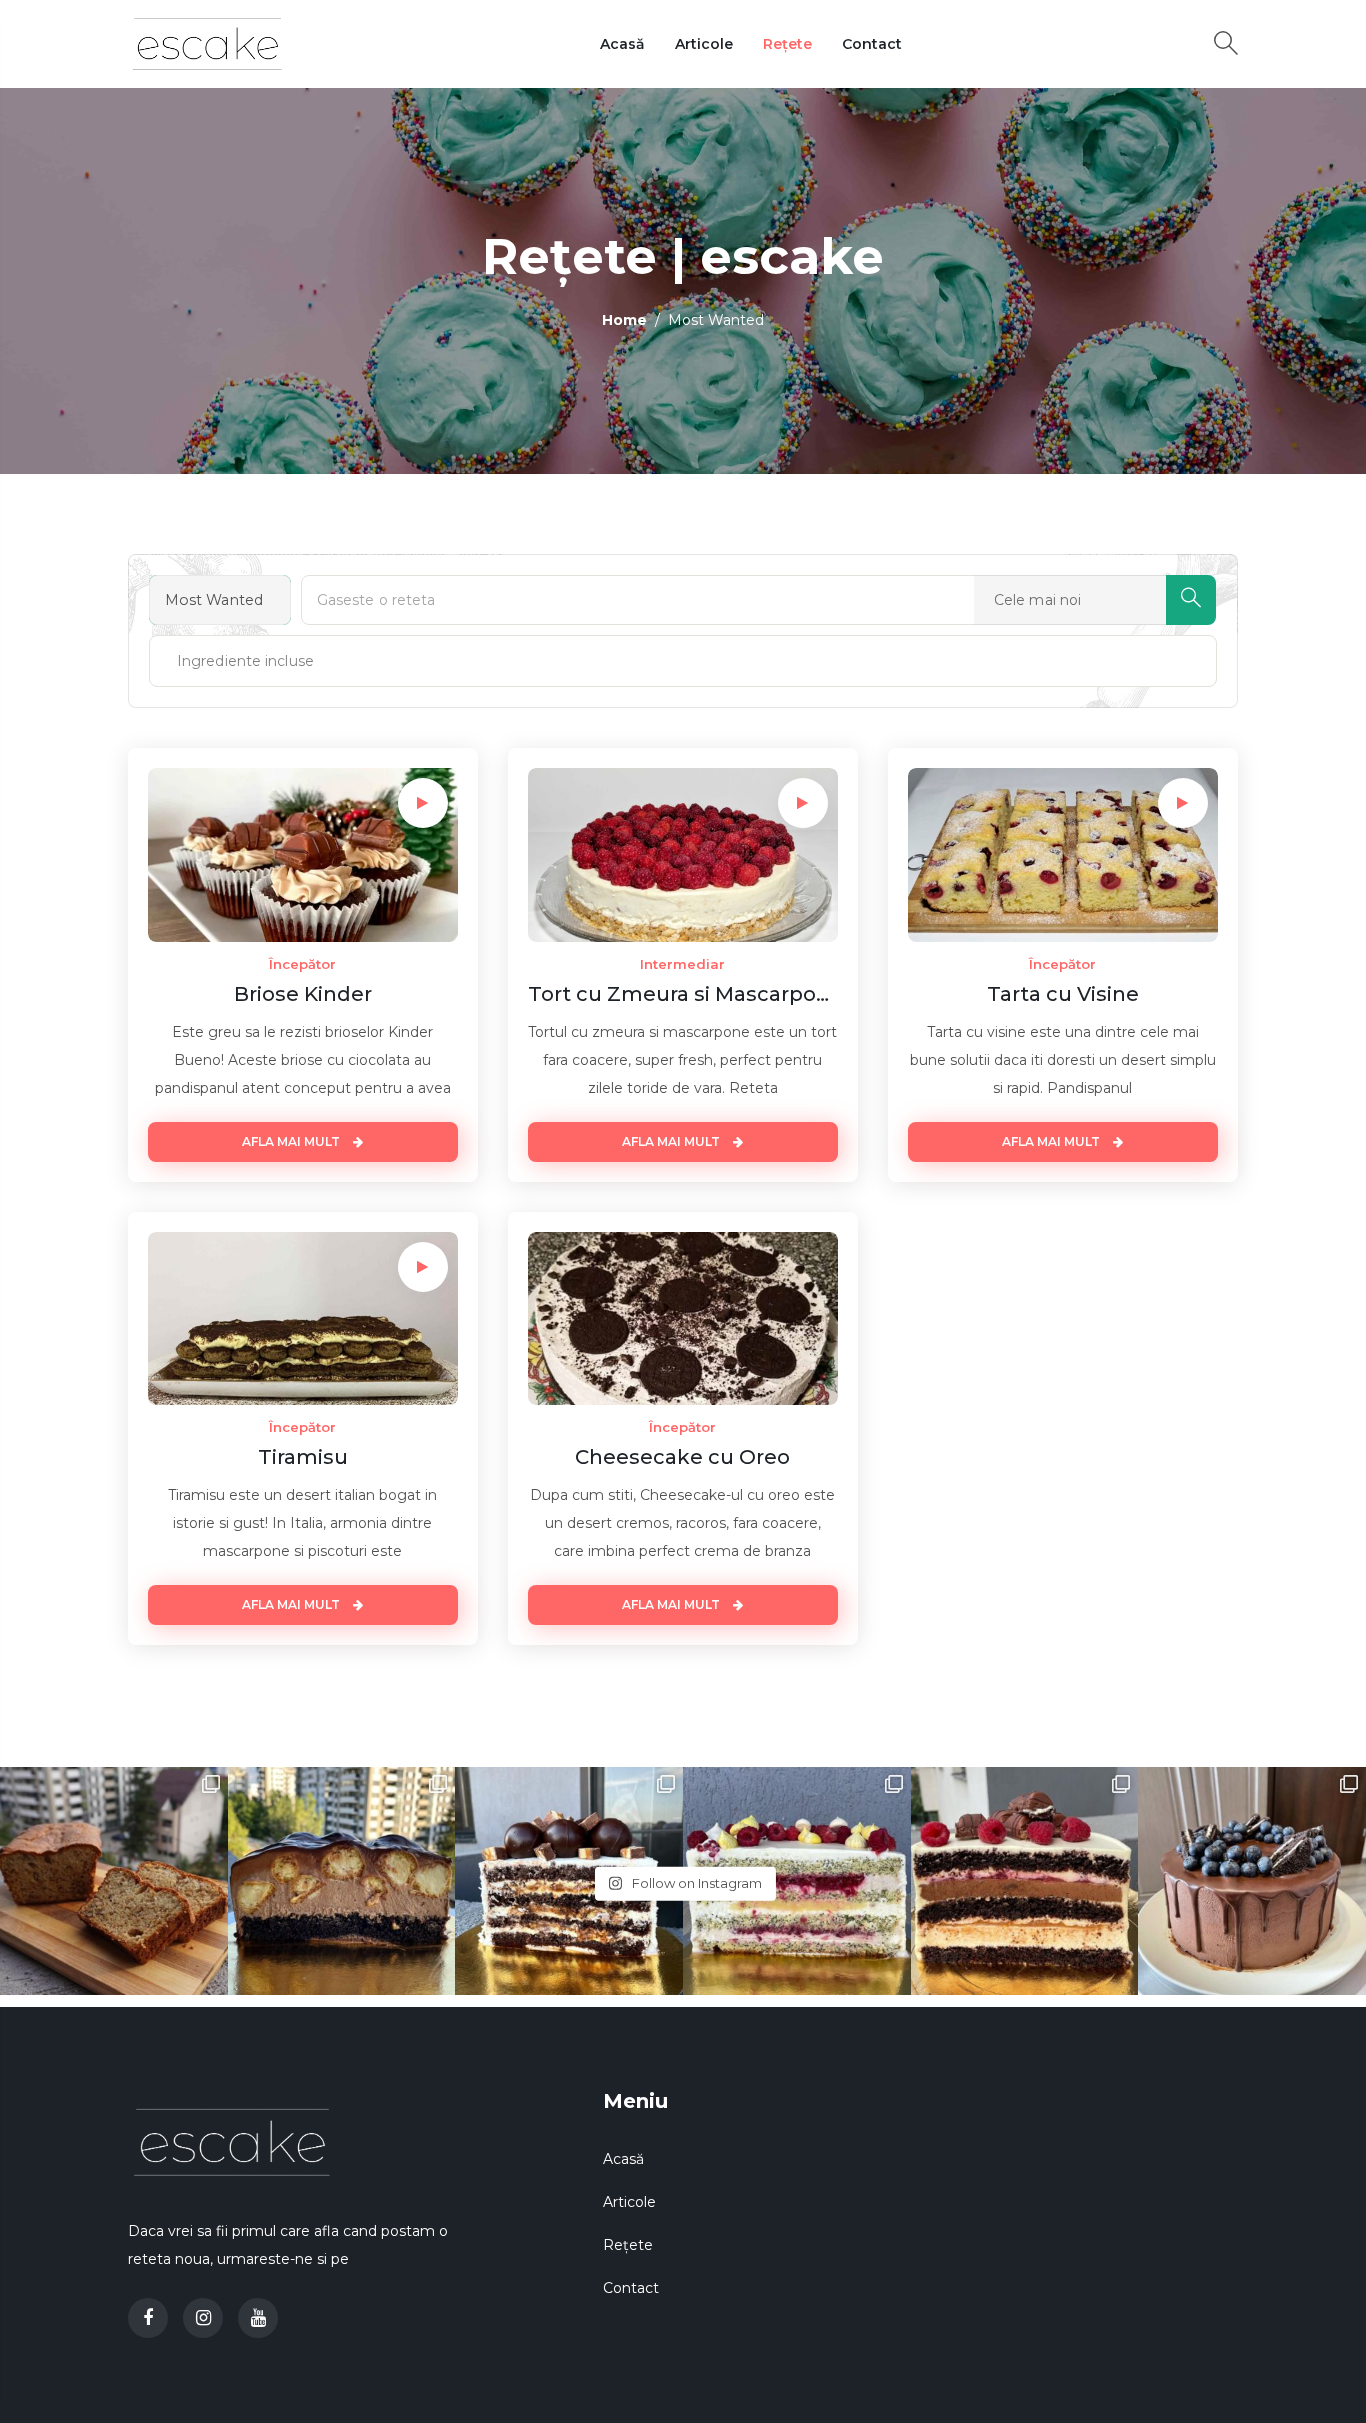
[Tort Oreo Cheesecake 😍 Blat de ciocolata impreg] (1252, 1881)
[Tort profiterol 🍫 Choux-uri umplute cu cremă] (342, 1881)
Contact (872, 44)
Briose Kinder (303, 994)
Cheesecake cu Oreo (682, 1457)
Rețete (787, 44)
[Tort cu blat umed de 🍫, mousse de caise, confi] (1025, 1881)
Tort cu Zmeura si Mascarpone (683, 994)
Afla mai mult (292, 1141)
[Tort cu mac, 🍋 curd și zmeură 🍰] (797, 1881)
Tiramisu (303, 1457)
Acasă (622, 44)
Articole (704, 44)
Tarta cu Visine (1063, 994)
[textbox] (225, 661)
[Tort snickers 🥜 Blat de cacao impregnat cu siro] (569, 1881)
